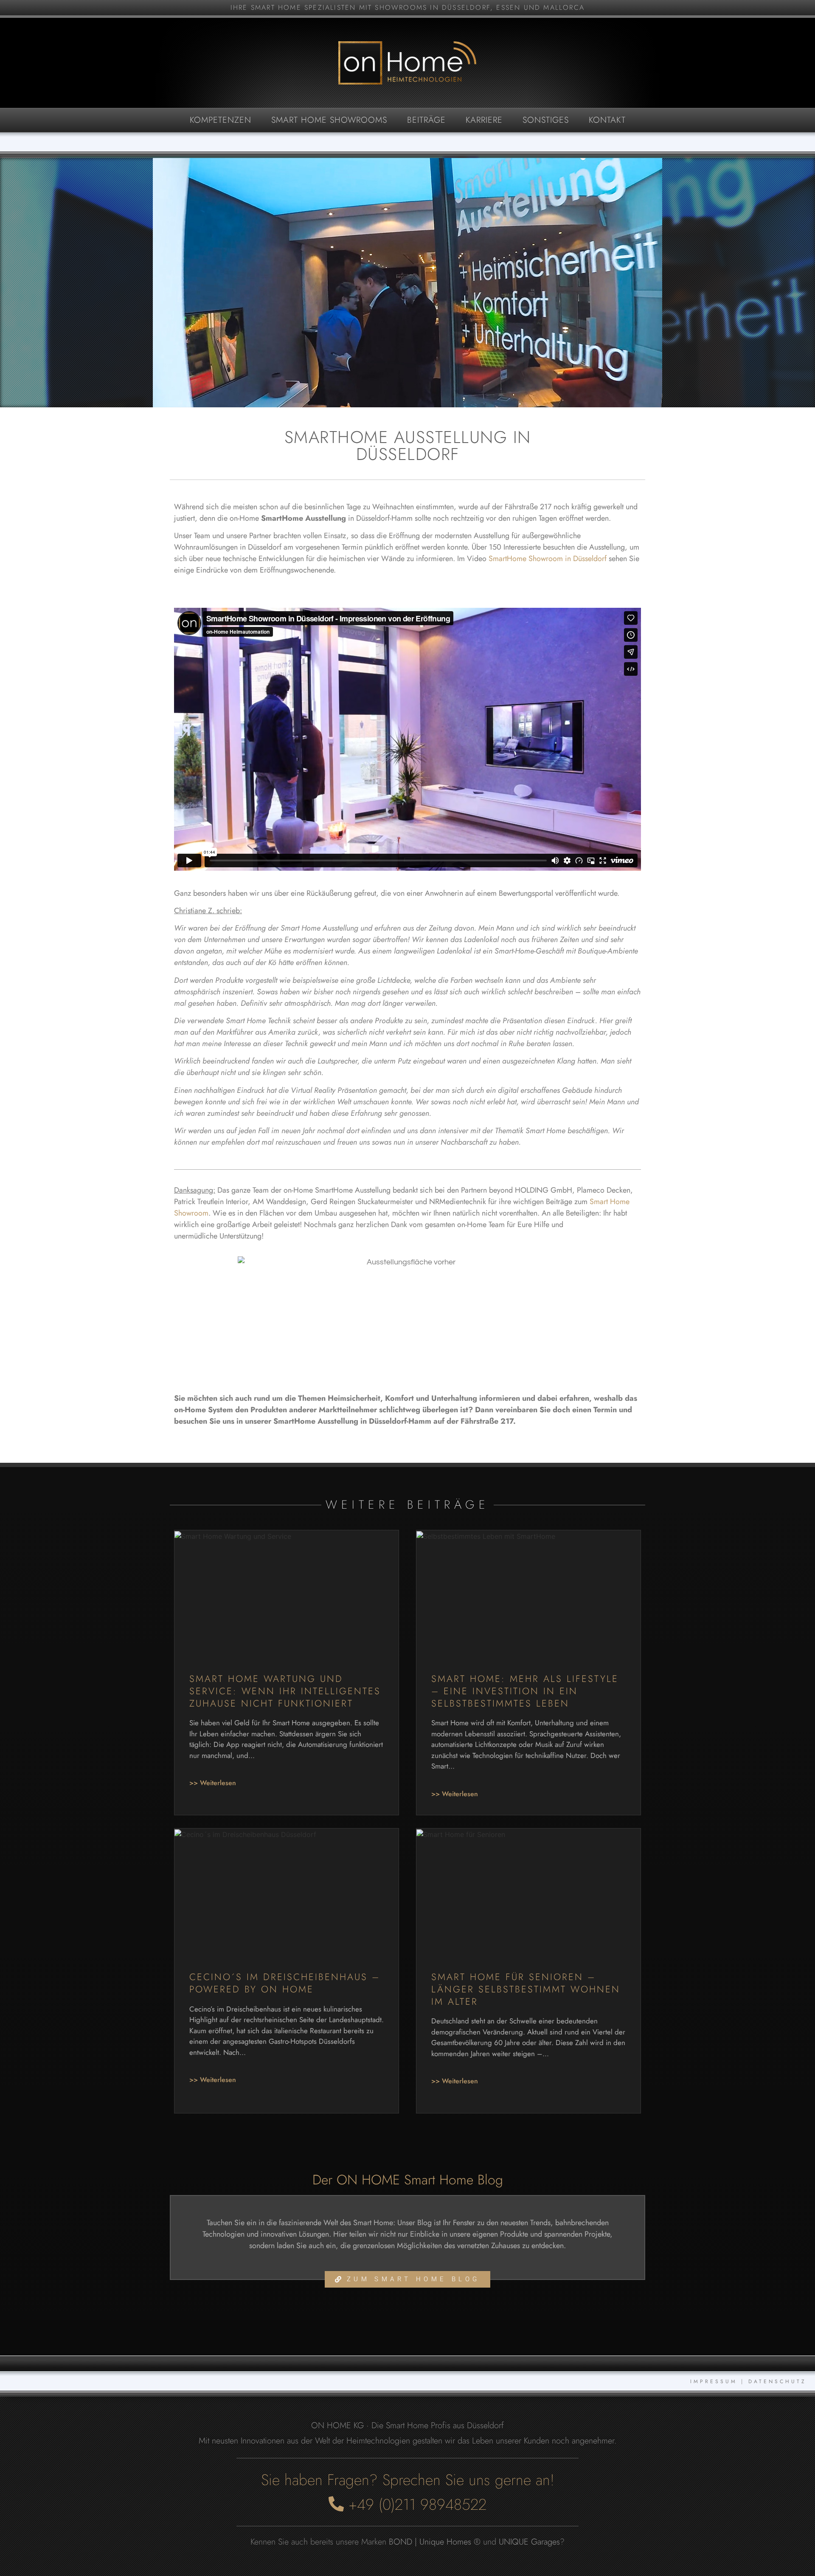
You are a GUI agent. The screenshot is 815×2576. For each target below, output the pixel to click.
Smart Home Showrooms (329, 120)
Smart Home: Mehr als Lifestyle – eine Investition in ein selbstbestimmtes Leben (525, 1691)
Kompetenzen (221, 120)
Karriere (484, 120)
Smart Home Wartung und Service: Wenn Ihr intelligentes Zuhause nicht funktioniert (285, 1691)
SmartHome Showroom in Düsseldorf (548, 559)
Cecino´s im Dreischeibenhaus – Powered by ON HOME (285, 1983)
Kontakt (607, 120)
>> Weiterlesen (213, 1783)
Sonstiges (546, 120)
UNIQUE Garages (529, 2542)
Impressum (714, 2381)
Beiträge (426, 120)
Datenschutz (777, 2381)
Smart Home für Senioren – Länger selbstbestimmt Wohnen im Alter (526, 1989)
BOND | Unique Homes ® (435, 2542)
